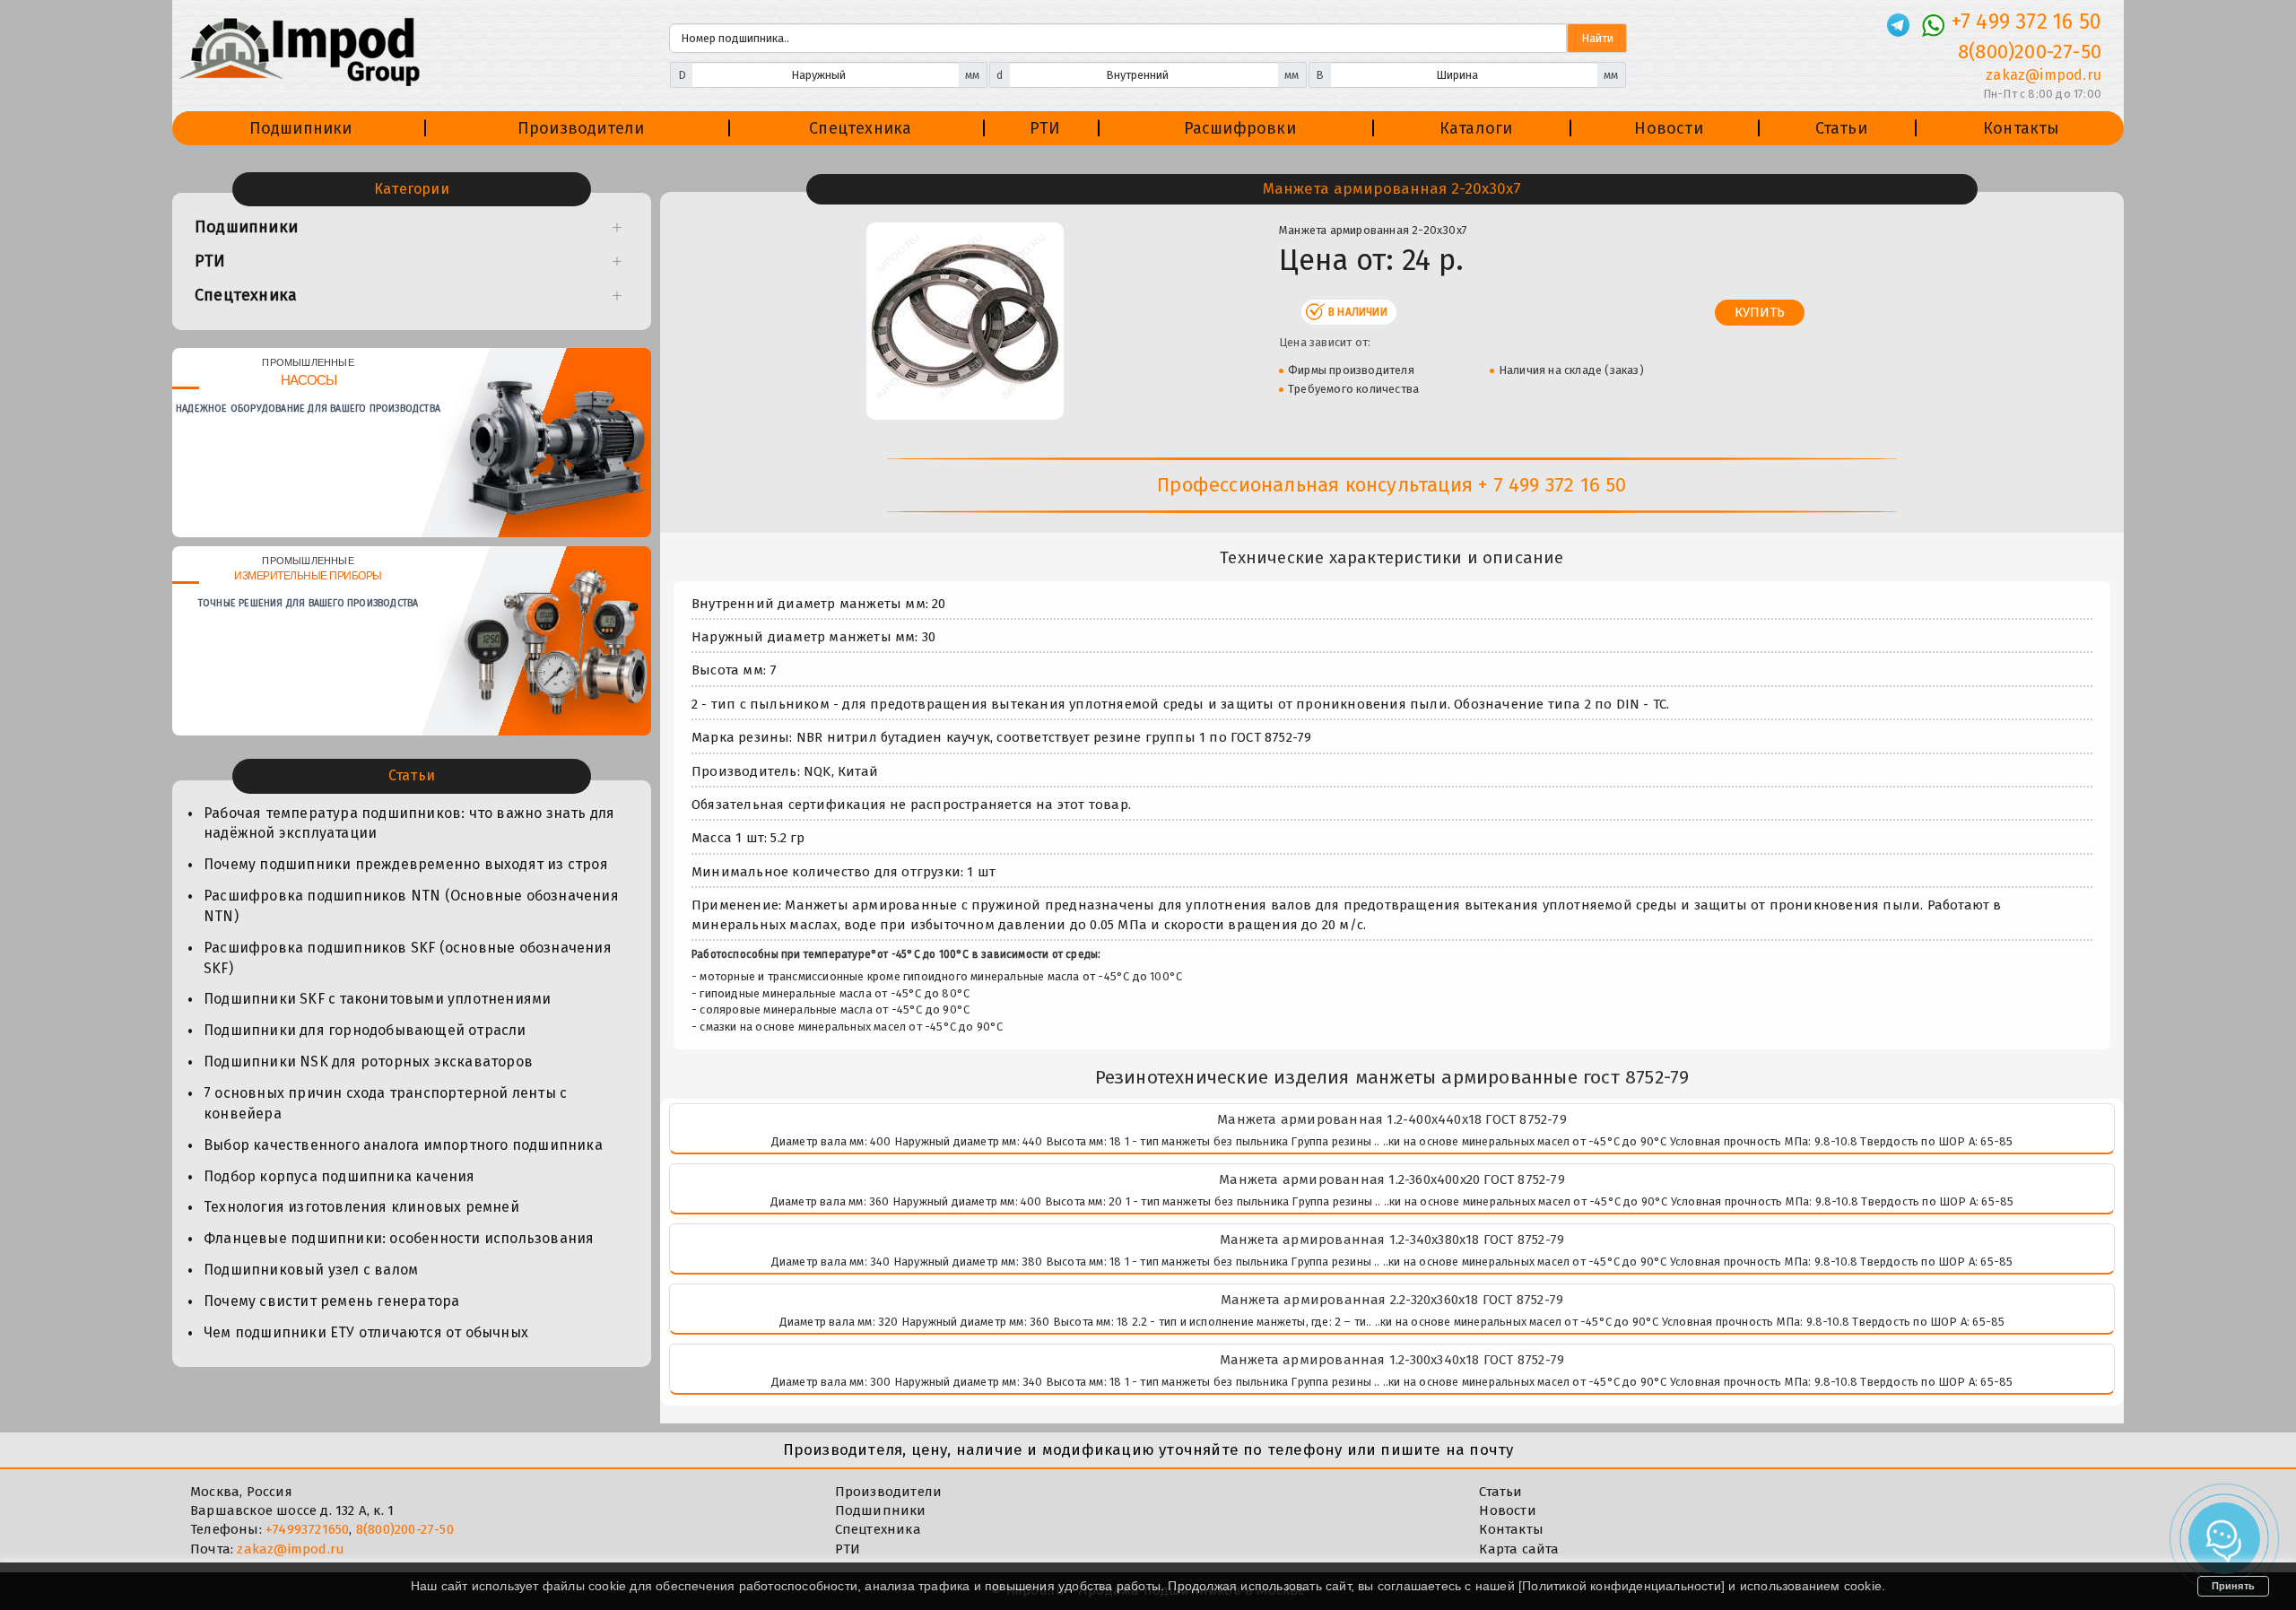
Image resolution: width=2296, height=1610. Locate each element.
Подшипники (301, 128)
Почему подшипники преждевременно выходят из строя (406, 864)
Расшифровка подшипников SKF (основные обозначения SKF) (408, 958)
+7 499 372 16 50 (2026, 22)
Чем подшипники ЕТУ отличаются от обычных (366, 1332)
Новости (1668, 128)
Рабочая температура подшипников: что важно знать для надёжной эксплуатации (409, 823)
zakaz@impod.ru (2044, 75)
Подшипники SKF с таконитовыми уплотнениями (377, 999)
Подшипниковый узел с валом (311, 1270)
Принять (2233, 1586)
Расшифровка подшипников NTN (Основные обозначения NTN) (411, 906)
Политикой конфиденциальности (1622, 1586)
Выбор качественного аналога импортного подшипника (403, 1145)
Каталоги (1476, 128)
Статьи (1841, 128)
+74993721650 (307, 1529)
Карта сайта (1519, 1549)
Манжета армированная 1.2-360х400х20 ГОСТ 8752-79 (1392, 1179)
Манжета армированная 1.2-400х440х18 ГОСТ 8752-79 (1392, 1119)
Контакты (2022, 128)
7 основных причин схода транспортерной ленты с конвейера (385, 1103)
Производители (581, 128)
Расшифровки (1240, 128)
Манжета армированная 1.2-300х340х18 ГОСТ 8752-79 (1392, 1360)
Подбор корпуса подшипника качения (339, 1176)
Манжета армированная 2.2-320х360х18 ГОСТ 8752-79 (1392, 1300)
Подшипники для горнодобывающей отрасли (365, 1030)
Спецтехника (860, 128)
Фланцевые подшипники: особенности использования (399, 1238)
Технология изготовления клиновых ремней (361, 1207)
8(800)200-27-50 (2030, 52)
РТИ (1045, 128)
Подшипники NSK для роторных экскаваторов (368, 1062)
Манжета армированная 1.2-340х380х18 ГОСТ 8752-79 (1392, 1240)
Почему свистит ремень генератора (331, 1301)
